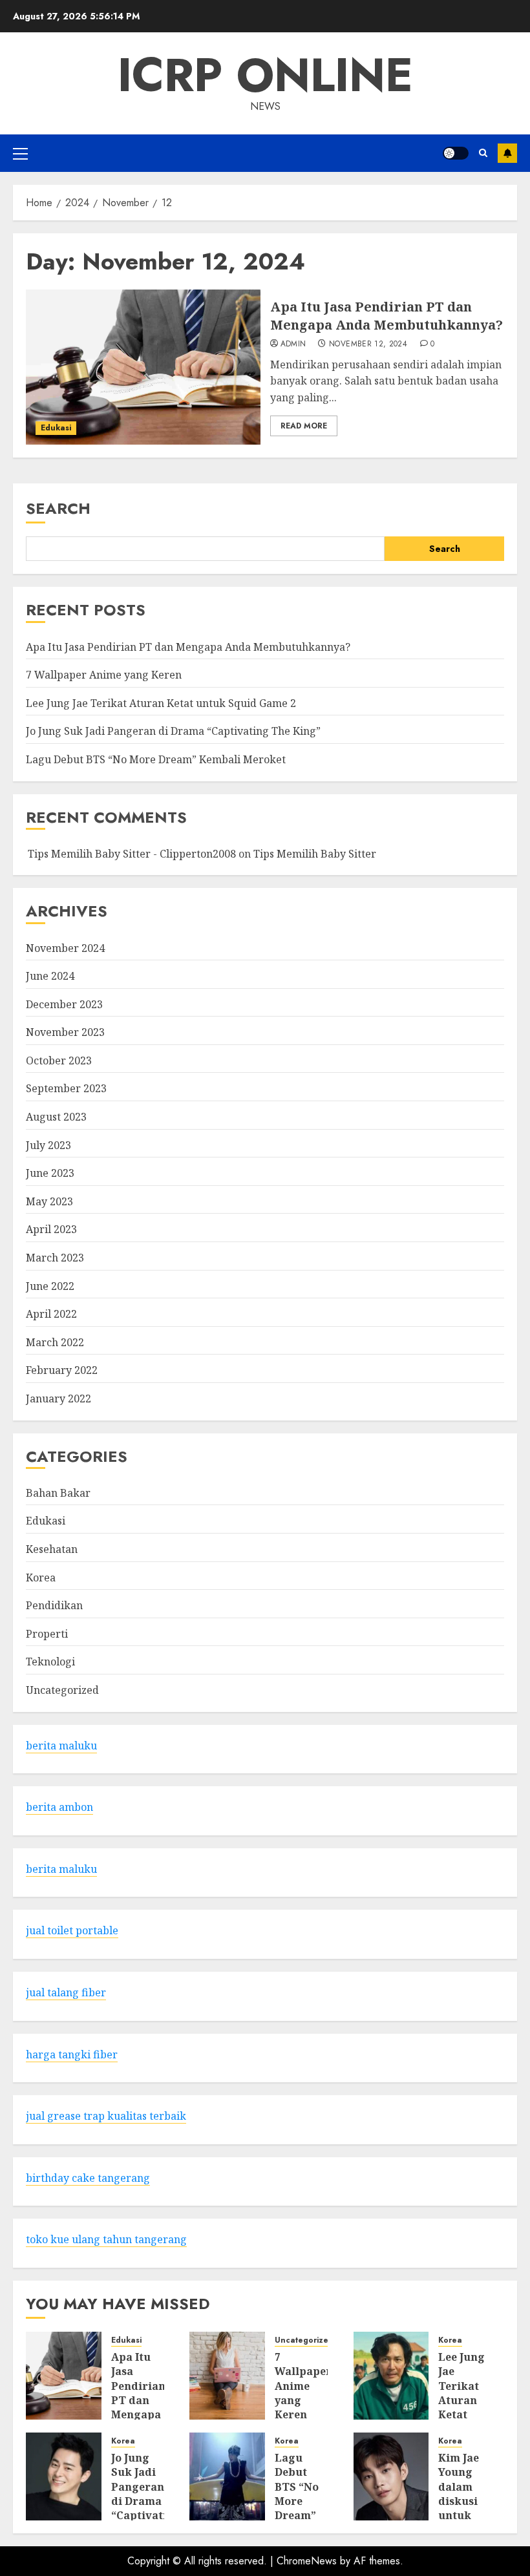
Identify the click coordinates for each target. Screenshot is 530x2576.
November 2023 (65, 1032)
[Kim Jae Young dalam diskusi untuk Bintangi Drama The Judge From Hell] (391, 2476)
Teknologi (50, 1662)
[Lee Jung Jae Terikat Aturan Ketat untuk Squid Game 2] (391, 2376)
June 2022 (50, 1286)
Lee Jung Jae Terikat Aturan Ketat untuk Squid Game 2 (161, 703)
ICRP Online (265, 75)
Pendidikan (54, 1605)
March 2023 (55, 1258)
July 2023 (48, 1145)
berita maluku (61, 1746)
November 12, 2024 (368, 344)
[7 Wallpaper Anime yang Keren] (227, 2376)
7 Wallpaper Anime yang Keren (104, 675)
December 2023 (64, 1004)
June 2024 (50, 976)
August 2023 (56, 1117)
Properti (47, 1634)
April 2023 (51, 1229)
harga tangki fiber (72, 2054)
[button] (20, 153)
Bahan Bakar (58, 1493)
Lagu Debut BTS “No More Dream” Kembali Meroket (156, 759)
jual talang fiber (66, 1992)
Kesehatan (52, 1549)
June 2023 (50, 1173)
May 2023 (49, 1201)
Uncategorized (62, 1690)
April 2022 (51, 1314)
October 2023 (59, 1061)
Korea (41, 1578)
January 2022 (58, 1399)
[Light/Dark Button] (456, 153)
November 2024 (65, 948)
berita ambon (59, 1807)
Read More (304, 426)
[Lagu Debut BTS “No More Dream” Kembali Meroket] (227, 2476)
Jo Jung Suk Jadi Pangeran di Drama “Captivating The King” (173, 731)
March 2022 (55, 1342)
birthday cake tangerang (88, 2178)
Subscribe (507, 153)
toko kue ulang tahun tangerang (106, 2239)
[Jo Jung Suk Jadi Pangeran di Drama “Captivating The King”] (64, 2476)
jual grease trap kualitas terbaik (106, 2116)
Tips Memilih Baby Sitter (315, 854)
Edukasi (56, 428)
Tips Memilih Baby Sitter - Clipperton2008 (132, 854)
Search (58, 508)
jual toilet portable (72, 1930)
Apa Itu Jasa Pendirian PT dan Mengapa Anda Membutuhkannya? (387, 316)
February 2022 (62, 1370)
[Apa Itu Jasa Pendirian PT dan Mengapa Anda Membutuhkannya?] (143, 367)
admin (293, 344)
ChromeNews (307, 2561)
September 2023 (66, 1088)
